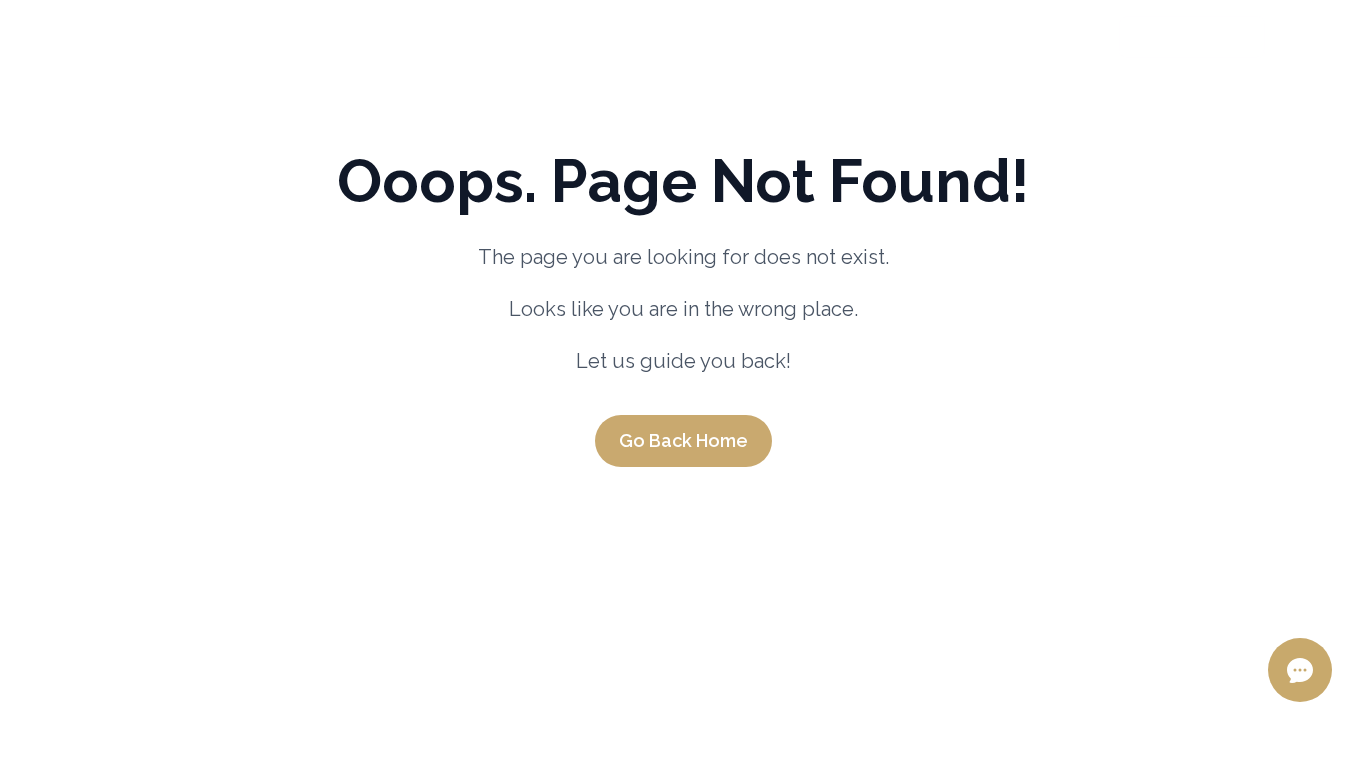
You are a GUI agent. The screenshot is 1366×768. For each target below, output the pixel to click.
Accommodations (317, 35)
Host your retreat (764, 35)
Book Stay (1182, 36)
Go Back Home (683, 440)
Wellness (488, 35)
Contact (1054, 35)
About (164, 35)
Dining (603, 35)
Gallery (935, 35)
